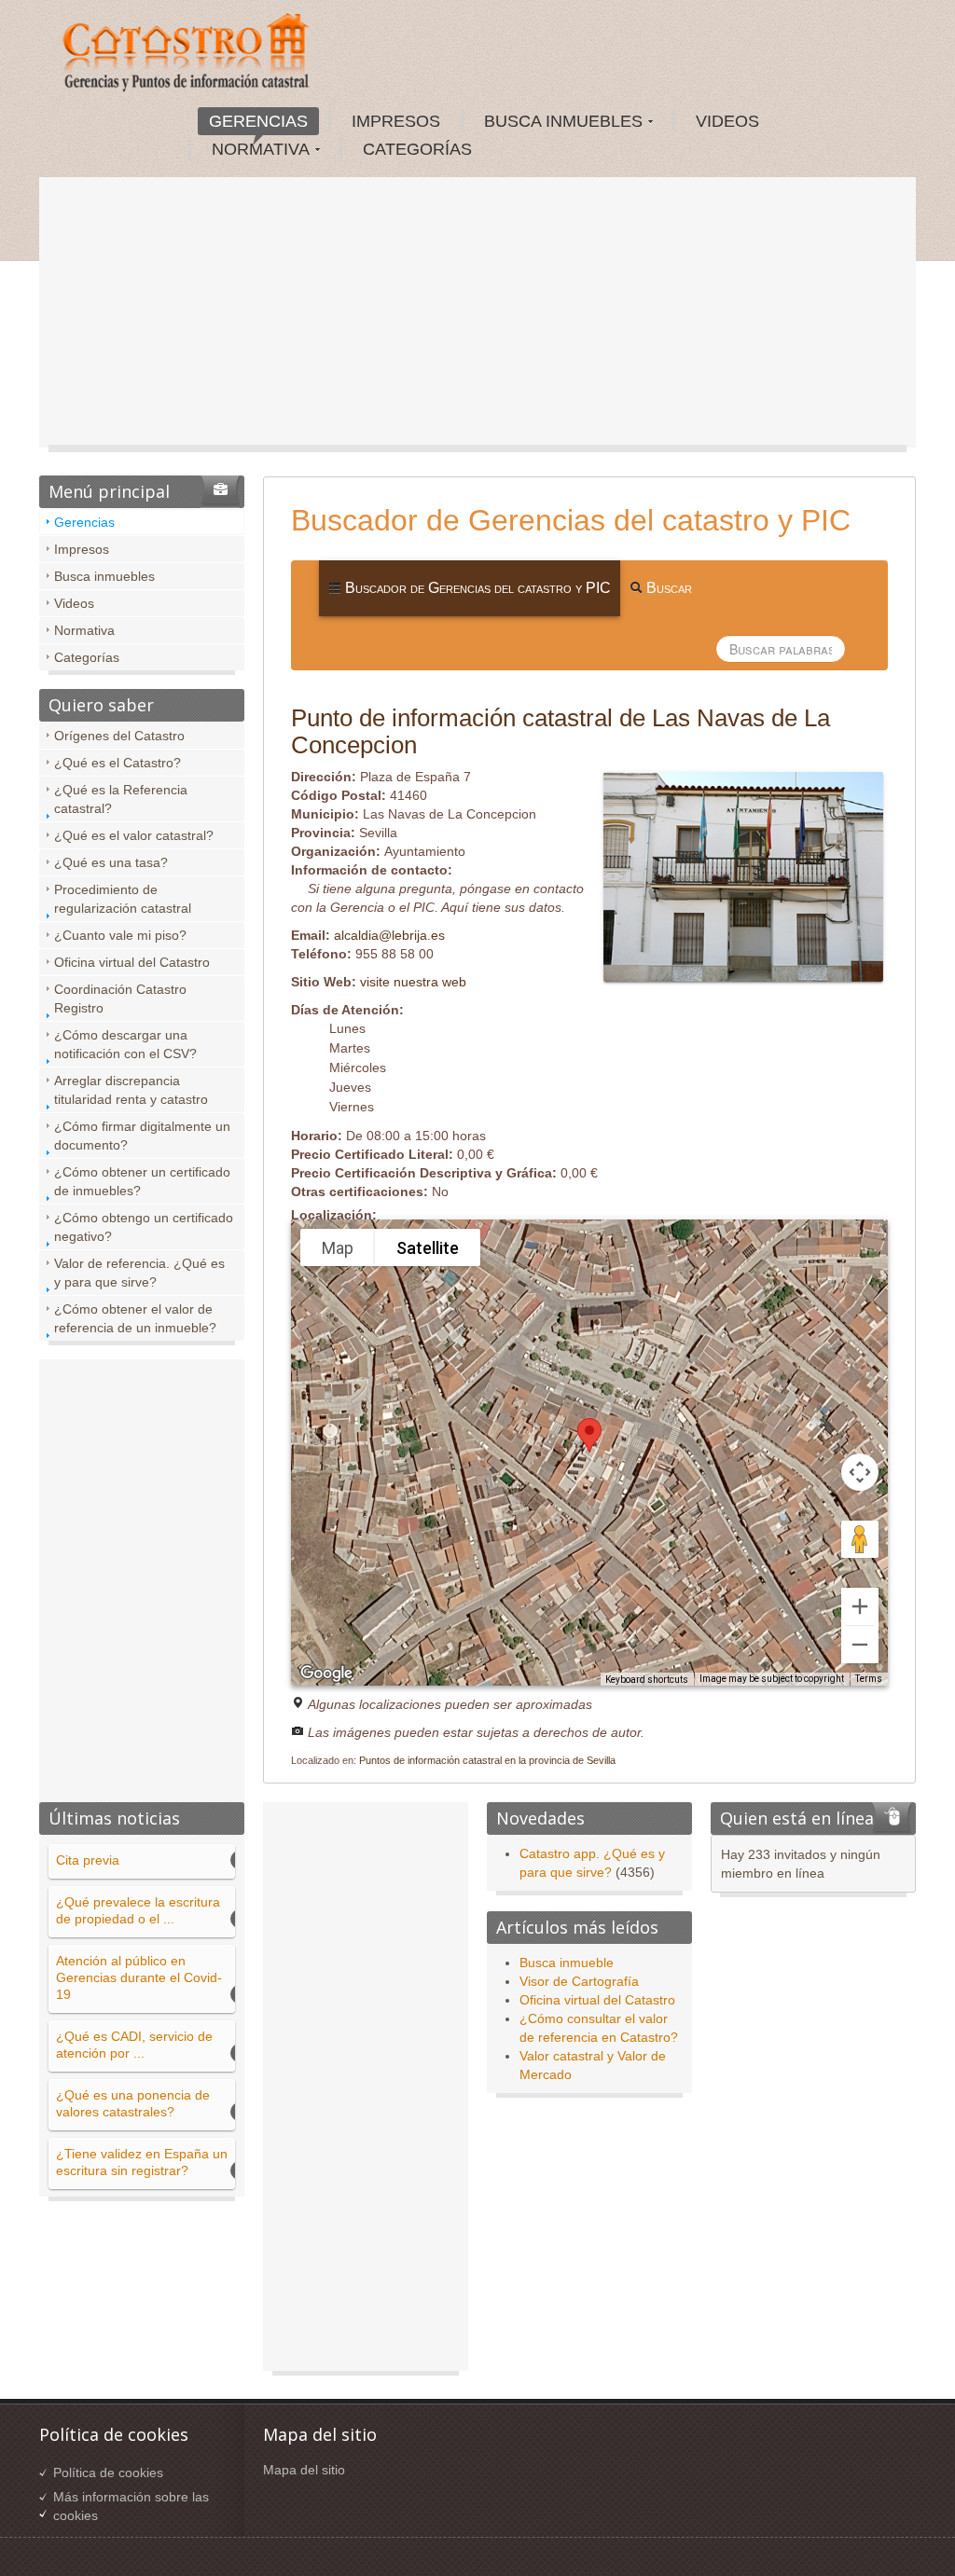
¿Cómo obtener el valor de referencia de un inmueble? (135, 1318)
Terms (869, 1679)
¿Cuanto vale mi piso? (120, 935)
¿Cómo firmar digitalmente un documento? (142, 1136)
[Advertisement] (477, 317)
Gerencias (84, 522)
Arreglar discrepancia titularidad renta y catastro (131, 1090)
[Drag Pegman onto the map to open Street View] (860, 1539)
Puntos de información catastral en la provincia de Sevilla (487, 1760)
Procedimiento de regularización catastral (123, 899)
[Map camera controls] (860, 1472)
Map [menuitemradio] (338, 1248)
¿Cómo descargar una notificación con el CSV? (125, 1044)
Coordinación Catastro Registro (120, 999)
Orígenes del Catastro (119, 736)
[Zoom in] (860, 1606)
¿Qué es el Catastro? (118, 763)
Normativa (84, 630)
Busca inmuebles (104, 576)
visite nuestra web (413, 982)
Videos (74, 603)
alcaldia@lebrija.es (389, 935)
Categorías (87, 657)
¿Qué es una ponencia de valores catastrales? (133, 2103)
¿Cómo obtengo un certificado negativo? (144, 1227)
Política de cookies (108, 2473)
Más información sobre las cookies (131, 2506)
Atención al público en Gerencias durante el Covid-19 (139, 1977)
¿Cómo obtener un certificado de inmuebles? (142, 1181)
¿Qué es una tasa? (111, 862)
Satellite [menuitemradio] (428, 1248)
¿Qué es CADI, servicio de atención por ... (134, 2045)
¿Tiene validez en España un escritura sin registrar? (142, 2162)
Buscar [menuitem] (667, 588)
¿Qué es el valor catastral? (134, 835)
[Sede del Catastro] (187, 55)
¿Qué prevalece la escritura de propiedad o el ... (138, 1910)
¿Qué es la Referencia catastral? (121, 799)
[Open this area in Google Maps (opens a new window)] (326, 1674)
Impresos (82, 549)
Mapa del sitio (304, 2470)
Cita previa (88, 1860)
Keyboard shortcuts (647, 1680)
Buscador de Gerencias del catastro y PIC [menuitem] (476, 588)
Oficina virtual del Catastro (132, 962)
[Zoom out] (860, 1645)
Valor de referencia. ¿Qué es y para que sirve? (139, 1273)
